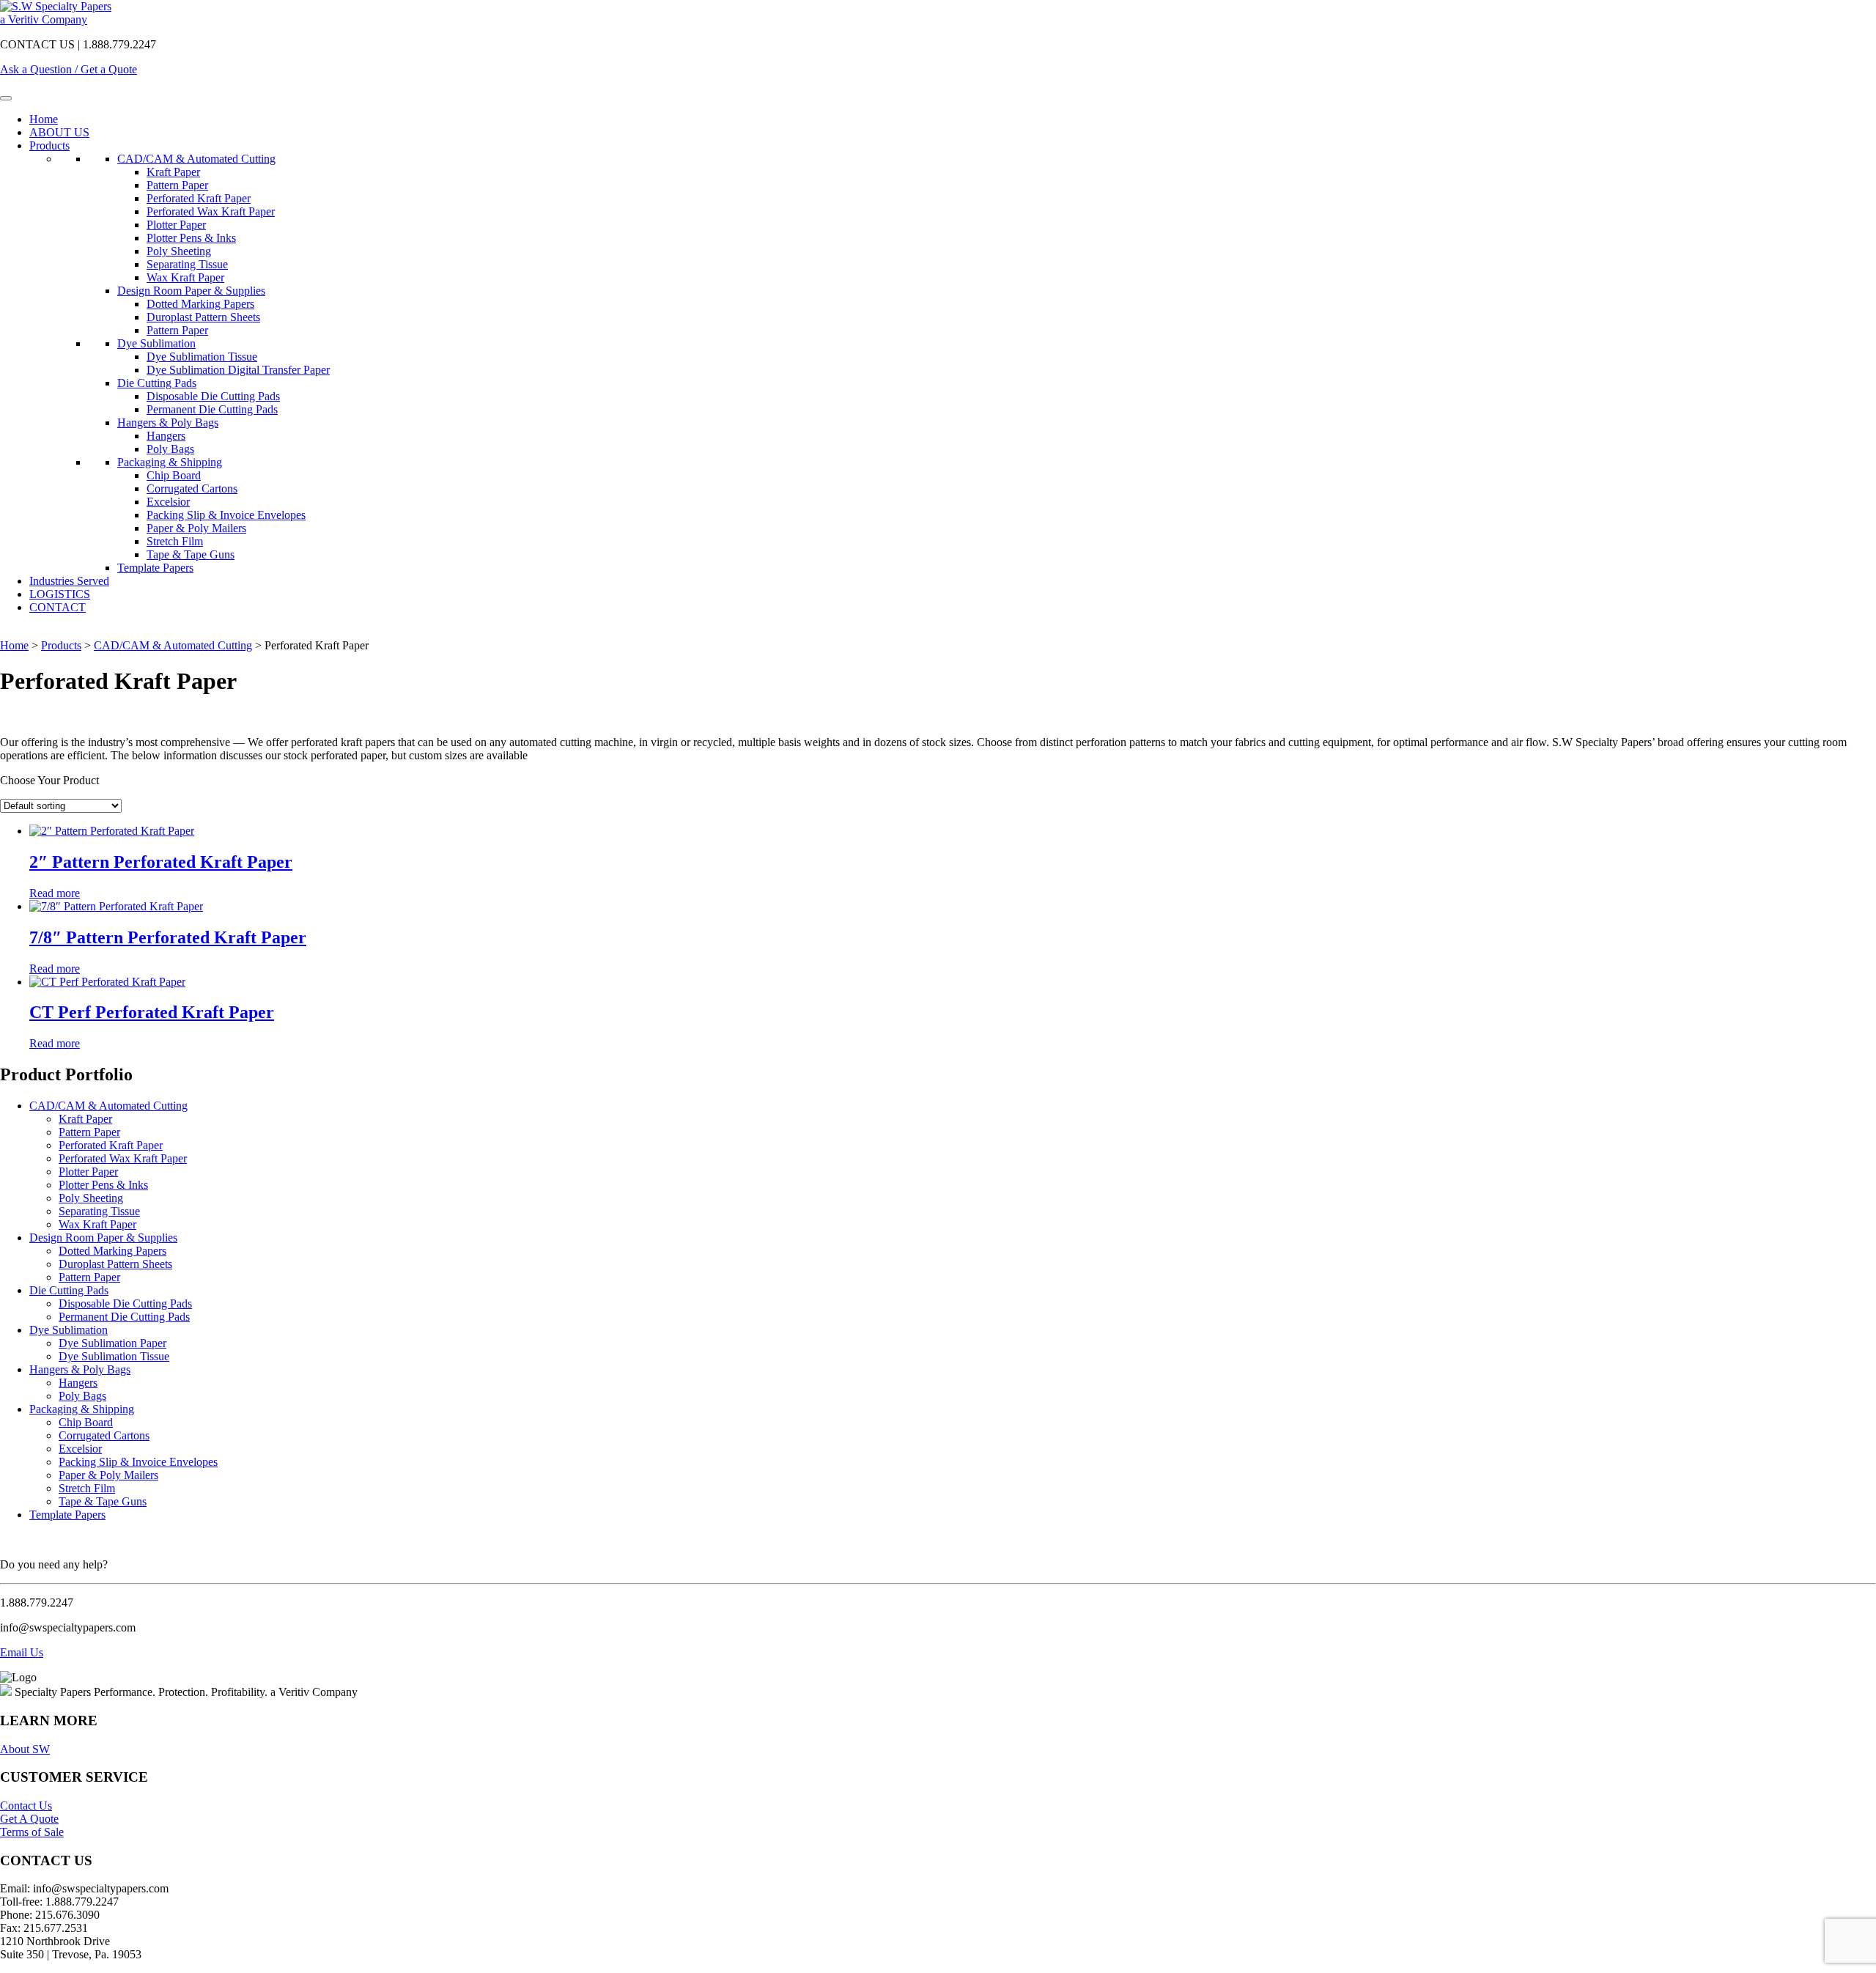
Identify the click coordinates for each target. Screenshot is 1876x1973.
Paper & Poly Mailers (196, 528)
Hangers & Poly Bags (168, 423)
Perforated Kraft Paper (199, 198)
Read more (55, 893)
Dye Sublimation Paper (112, 1343)
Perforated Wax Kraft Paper (211, 211)
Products (49, 145)
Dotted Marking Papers (200, 304)
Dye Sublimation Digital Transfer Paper (238, 370)
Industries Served (69, 581)
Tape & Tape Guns (191, 554)
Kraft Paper (173, 172)
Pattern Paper (177, 185)
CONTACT (58, 607)
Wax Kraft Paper (185, 277)
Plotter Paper (176, 225)
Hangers (166, 436)
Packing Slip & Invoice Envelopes (226, 515)
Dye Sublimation (156, 343)
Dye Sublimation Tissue (202, 357)
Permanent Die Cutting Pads (212, 409)
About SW (25, 1749)
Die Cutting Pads (157, 383)
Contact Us (26, 1806)
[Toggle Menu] (6, 98)
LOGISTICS (60, 594)
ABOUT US (59, 132)
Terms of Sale (32, 1832)
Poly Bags (170, 449)
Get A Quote (29, 1819)
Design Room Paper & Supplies (191, 291)
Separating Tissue (187, 264)
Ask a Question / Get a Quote (69, 69)
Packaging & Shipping (170, 462)
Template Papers (155, 568)
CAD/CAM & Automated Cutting (196, 159)
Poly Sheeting (179, 251)
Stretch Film (175, 541)
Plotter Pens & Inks (191, 238)
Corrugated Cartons (192, 488)
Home (44, 119)
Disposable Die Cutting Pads (213, 396)
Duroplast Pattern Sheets (203, 317)
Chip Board (174, 475)
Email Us (22, 1652)
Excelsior (168, 502)
